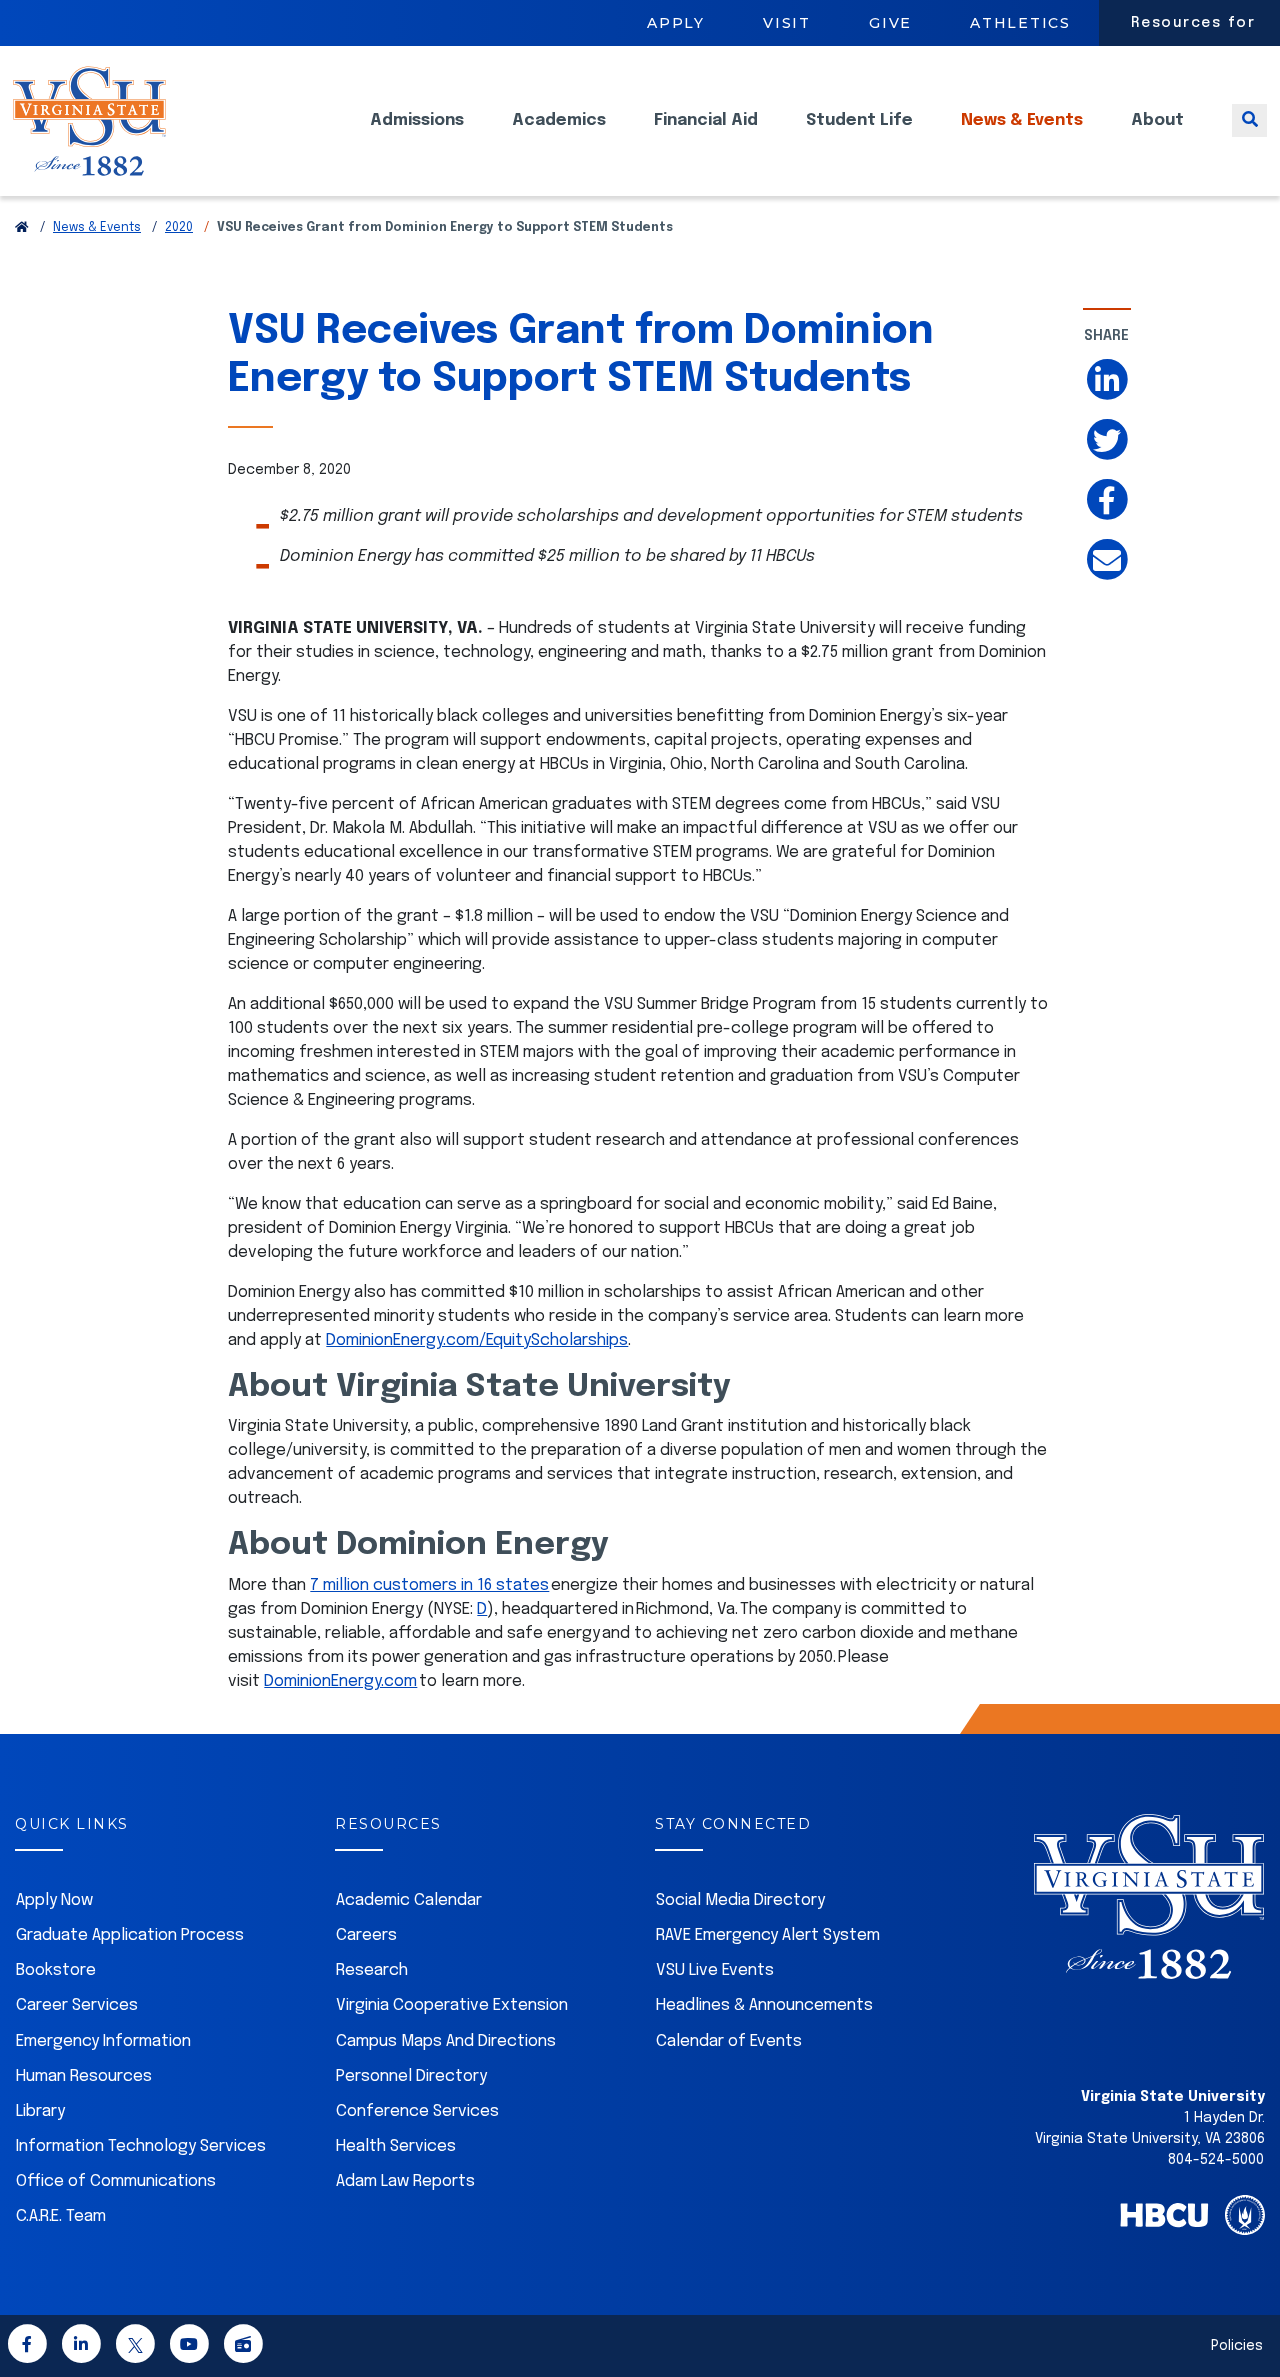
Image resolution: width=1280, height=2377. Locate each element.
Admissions (417, 120)
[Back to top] (1248, 2305)
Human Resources (84, 2076)
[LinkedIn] (81, 2348)
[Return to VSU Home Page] (22, 228)
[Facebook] (27, 2348)
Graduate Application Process (130, 1935)
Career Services (77, 2005)
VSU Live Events (715, 1970)
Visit (787, 23)
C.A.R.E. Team (61, 2216)
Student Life (859, 120)
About (1157, 120)
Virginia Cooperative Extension (452, 2005)
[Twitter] (135, 2348)
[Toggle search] (1249, 120)
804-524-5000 (1216, 2160)
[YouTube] (189, 2348)
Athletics (1020, 23)
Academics (559, 120)
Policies (1237, 2346)
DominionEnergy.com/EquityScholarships (477, 1340)
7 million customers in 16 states (429, 1585)
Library (40, 2111)
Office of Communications (116, 2181)
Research (372, 1970)
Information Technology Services (141, 2146)
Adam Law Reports (405, 2181)
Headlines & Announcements (764, 2005)
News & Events (1022, 120)
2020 (179, 228)
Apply (676, 23)
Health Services (396, 2146)
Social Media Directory (740, 1900)
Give (890, 23)
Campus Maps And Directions (446, 2041)
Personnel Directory (411, 2076)
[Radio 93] (243, 2348)
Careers (366, 1935)
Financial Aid (706, 120)
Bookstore (56, 1970)
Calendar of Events (729, 2041)
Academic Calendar (409, 1900)
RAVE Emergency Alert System (768, 1935)
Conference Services (417, 2111)
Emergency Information (103, 2041)
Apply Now (54, 1900)
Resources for (1193, 23)
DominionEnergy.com (340, 1681)
